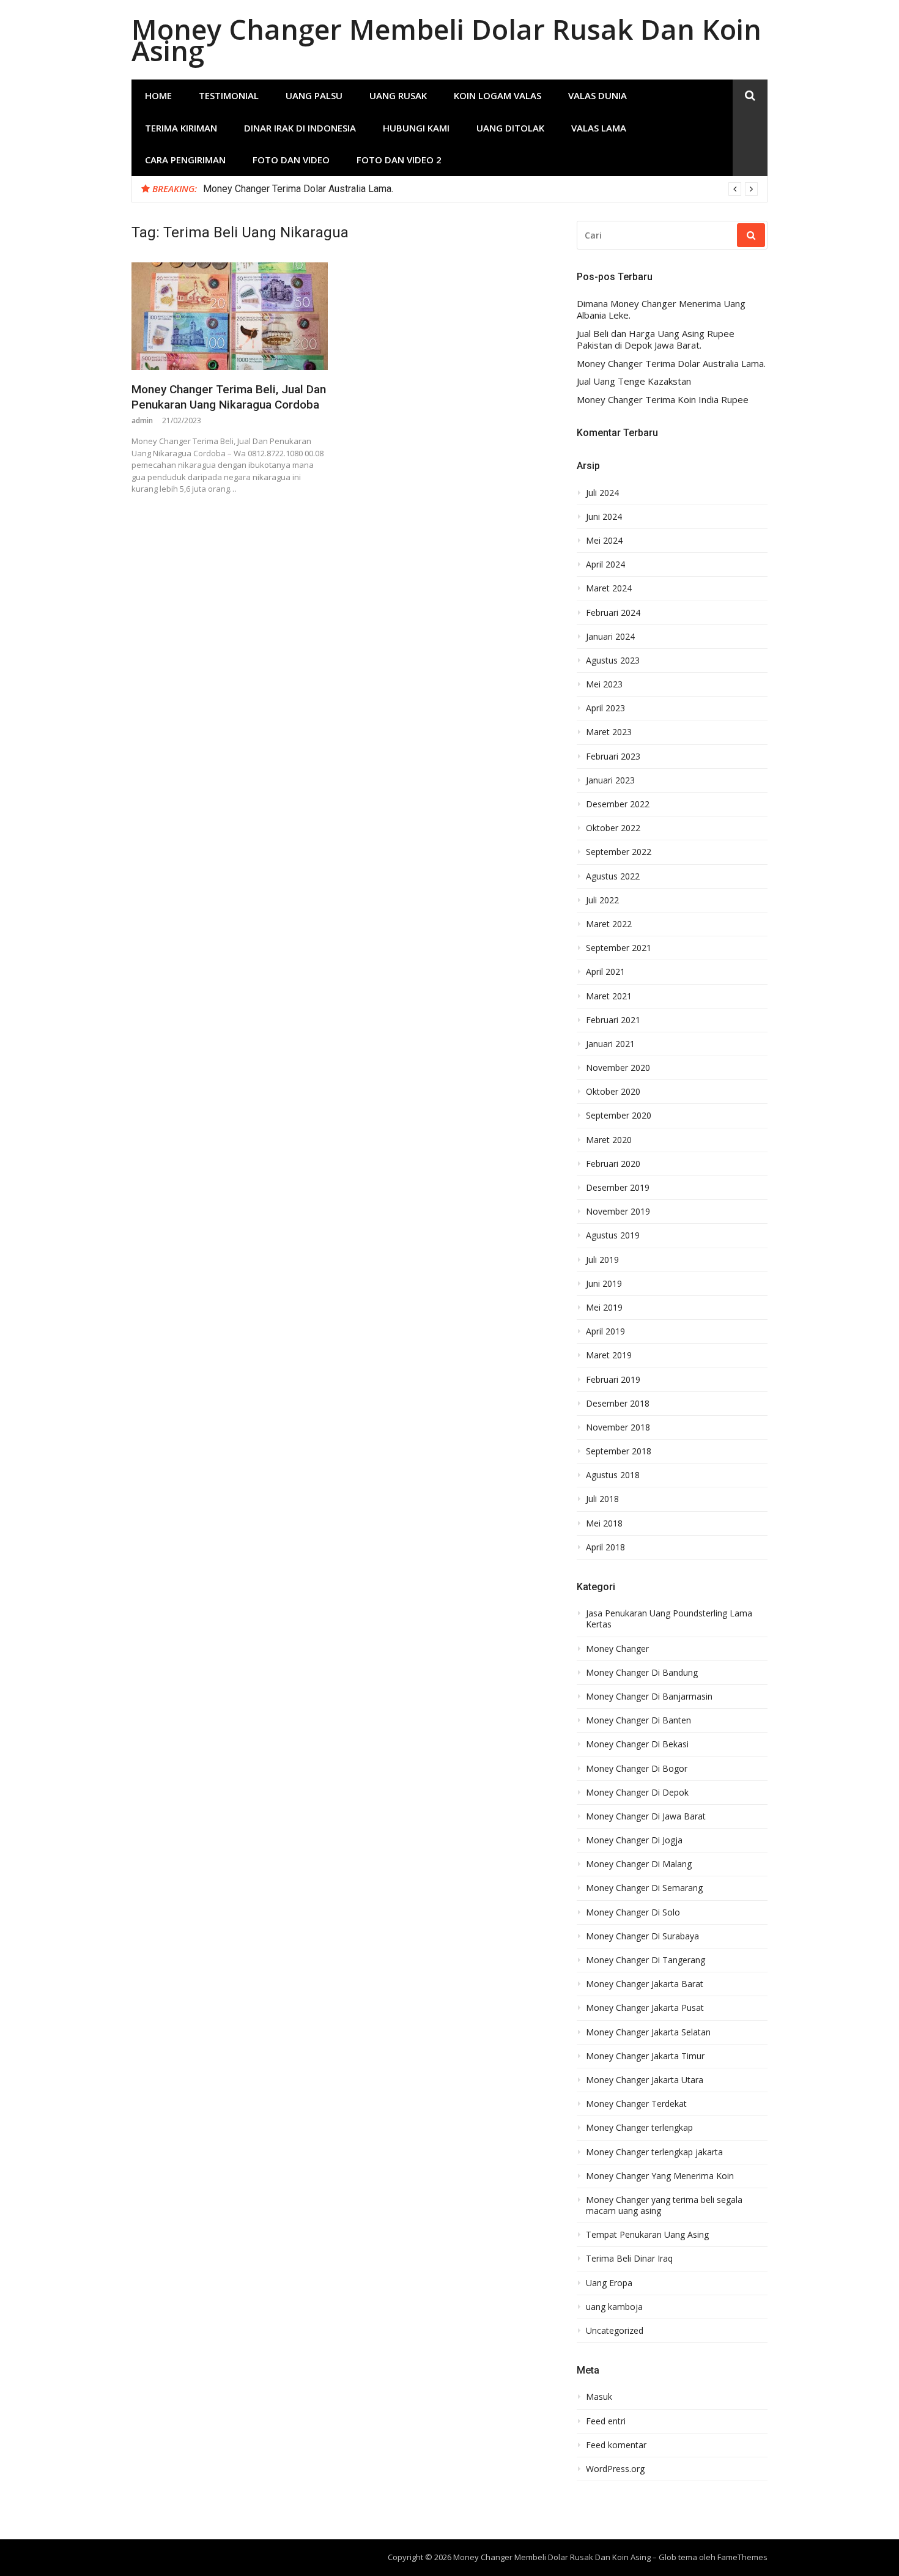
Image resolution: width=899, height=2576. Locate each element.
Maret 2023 (609, 732)
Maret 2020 (609, 1140)
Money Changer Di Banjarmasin (649, 1697)
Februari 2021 (613, 1020)
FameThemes (742, 2557)
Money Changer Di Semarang (644, 1888)
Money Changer (617, 1649)
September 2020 (619, 1116)
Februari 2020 (613, 1164)
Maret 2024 (609, 588)
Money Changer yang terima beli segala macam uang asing (664, 2205)
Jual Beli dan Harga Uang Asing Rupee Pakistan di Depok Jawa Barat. (656, 340)
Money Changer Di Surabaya (642, 1936)
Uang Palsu (314, 95)
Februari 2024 (613, 613)
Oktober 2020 (613, 1092)
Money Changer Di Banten (638, 1720)
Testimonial (229, 95)
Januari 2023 (610, 780)
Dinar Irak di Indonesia (300, 128)
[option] (480, 189)
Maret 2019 (609, 1355)
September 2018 (619, 1451)
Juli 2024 (602, 493)
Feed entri (606, 2421)
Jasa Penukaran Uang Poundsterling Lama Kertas (669, 1619)
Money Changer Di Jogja (634, 1840)
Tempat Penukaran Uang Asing (647, 2235)
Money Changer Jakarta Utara (645, 2080)
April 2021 (605, 972)
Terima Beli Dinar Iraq (629, 2259)
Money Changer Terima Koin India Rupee (663, 400)
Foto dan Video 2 (399, 160)
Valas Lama (599, 128)
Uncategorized (615, 2331)
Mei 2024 (604, 541)
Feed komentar (616, 2445)
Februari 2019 (613, 1380)
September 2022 (619, 852)
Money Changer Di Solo (633, 1912)
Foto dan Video (291, 160)
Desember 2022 (618, 804)
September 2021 (619, 948)
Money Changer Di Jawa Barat (646, 1816)
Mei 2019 (604, 1308)
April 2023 (605, 708)
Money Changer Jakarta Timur (645, 2056)
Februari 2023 (613, 757)
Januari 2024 (610, 637)
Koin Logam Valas (498, 95)
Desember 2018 (618, 1404)
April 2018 (605, 1547)
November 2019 (618, 1212)
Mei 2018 (604, 1523)
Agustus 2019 (613, 1235)
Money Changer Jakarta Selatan (648, 2032)
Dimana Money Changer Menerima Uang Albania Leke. (661, 310)
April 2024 (605, 564)
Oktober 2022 (613, 828)
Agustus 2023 (613, 661)
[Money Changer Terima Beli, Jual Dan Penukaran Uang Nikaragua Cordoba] (230, 316)
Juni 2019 (604, 1284)
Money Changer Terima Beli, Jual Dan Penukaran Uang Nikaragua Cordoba (229, 397)
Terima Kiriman (181, 128)
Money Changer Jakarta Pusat (645, 2008)
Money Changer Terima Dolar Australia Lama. (298, 189)
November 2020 (618, 1068)
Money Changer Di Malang (639, 1864)
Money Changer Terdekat (636, 2104)
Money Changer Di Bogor (637, 1769)
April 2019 (605, 1331)
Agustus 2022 (613, 876)
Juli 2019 (602, 1260)
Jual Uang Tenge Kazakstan (634, 381)
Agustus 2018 (613, 1475)
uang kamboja (614, 2307)
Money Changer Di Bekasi (637, 1744)
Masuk (599, 2397)
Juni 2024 (604, 517)
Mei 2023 (604, 684)
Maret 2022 (609, 924)
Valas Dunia (597, 95)
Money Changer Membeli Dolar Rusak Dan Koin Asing (446, 40)
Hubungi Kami (416, 128)
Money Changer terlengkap (639, 2128)
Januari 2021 (610, 1044)
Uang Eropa (609, 2283)
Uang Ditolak (510, 128)
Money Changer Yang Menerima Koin (660, 2176)
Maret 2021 (609, 996)
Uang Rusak (398, 95)
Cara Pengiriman (185, 160)
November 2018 (618, 1427)
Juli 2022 (602, 900)
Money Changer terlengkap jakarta (654, 2152)
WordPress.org (615, 2469)
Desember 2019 (618, 1188)
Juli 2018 (602, 1499)
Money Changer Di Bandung (642, 1673)
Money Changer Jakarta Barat (645, 1984)
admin (142, 420)
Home (158, 95)
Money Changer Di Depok (637, 1793)
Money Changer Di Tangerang (646, 1960)
